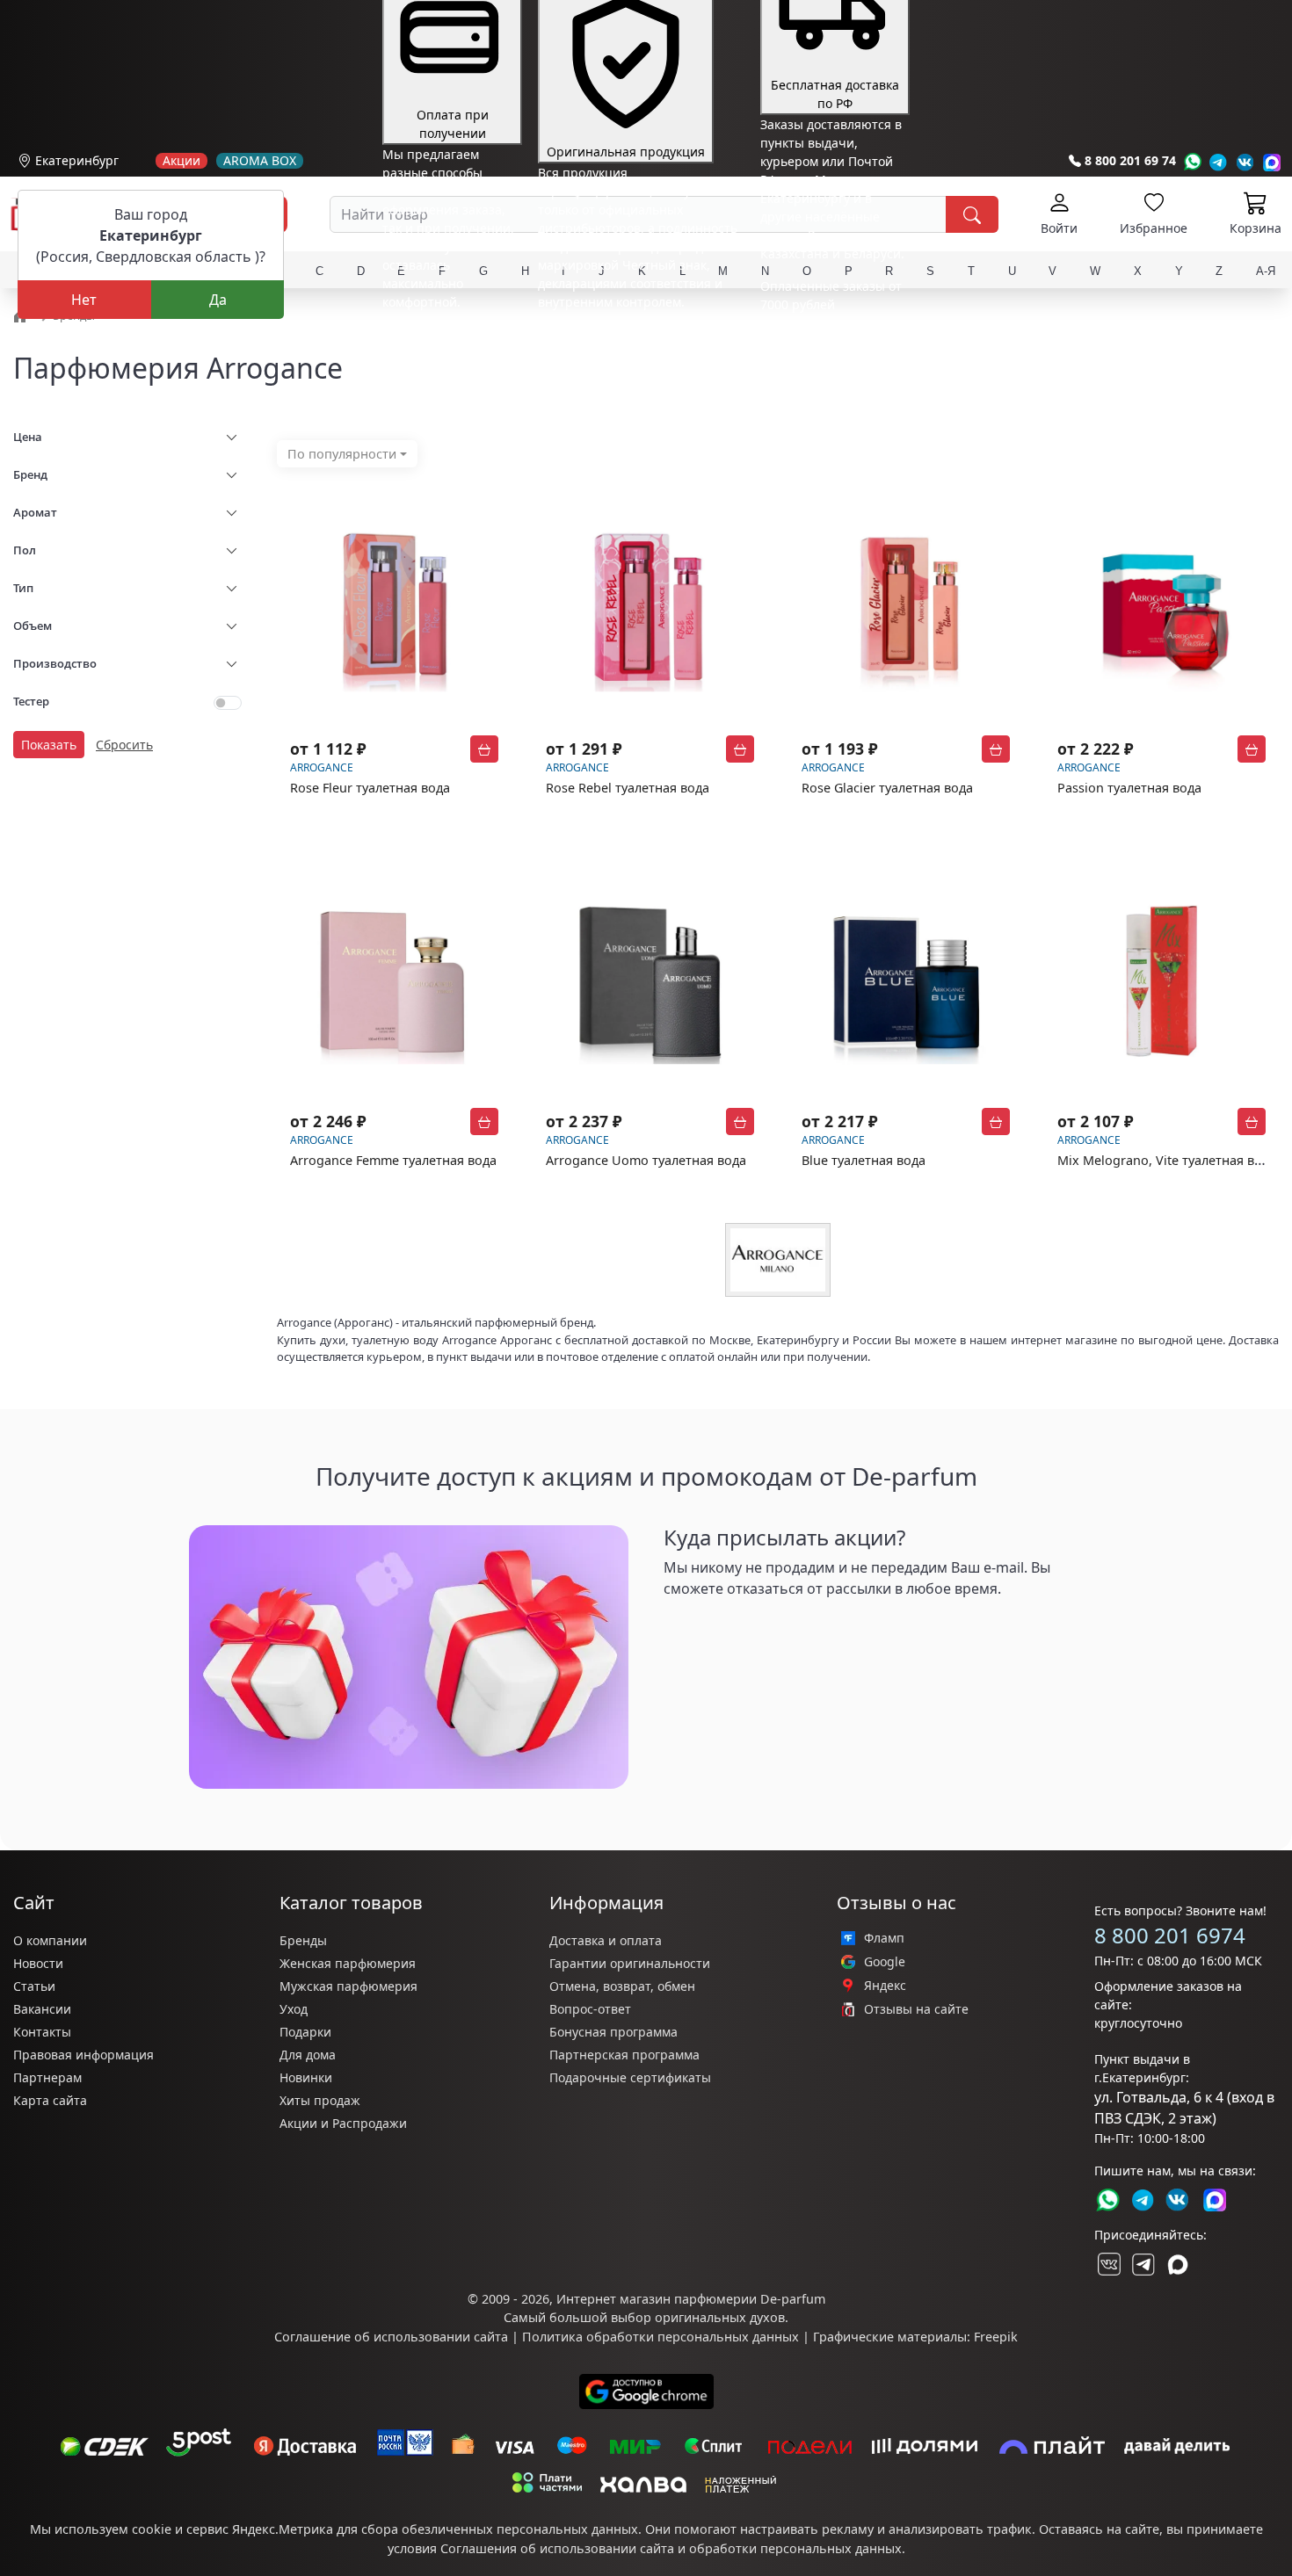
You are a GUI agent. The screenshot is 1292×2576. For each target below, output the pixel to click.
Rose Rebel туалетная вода (628, 788)
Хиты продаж (320, 2100)
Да (218, 300)
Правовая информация (83, 2055)
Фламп (884, 1938)
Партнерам (47, 2077)
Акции (181, 161)
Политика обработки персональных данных (661, 2337)
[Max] (1272, 162)
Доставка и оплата (606, 1940)
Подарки (305, 2032)
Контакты (42, 2032)
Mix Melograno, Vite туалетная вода (1167, 1160)
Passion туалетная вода (1129, 788)
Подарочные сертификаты (630, 2077)
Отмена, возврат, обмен (622, 1986)
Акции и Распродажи (343, 2123)
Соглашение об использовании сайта (391, 2337)
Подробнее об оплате (447, 334)
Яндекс (885, 1986)
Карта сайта (50, 2100)
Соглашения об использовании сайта (557, 2548)
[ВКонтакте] (1107, 2264)
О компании (50, 1940)
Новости (38, 1963)
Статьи (34, 1986)
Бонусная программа (613, 2032)
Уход (294, 2009)
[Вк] (1245, 162)
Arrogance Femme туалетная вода (393, 1160)
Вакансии (42, 2009)
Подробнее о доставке (827, 374)
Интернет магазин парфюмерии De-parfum (691, 2299)
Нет (84, 300)
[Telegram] (1219, 162)
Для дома (308, 2055)
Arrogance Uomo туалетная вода (646, 1160)
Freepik (996, 2337)
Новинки (306, 2077)
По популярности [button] (342, 454)
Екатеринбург (77, 160)
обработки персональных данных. (797, 2548)
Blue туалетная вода (864, 1160)
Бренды (303, 1940)
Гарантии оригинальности (630, 1963)
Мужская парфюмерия (348, 1986)
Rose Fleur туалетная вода (370, 788)
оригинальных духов (720, 2317)
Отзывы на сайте (916, 2009)
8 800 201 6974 (1170, 1935)
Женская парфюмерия (348, 1963)
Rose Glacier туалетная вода (887, 788)
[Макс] (1178, 2264)
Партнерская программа (624, 2055)
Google (885, 1962)
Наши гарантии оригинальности (638, 334)
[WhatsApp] (1192, 162)
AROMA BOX (260, 161)
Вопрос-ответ (590, 2009)
